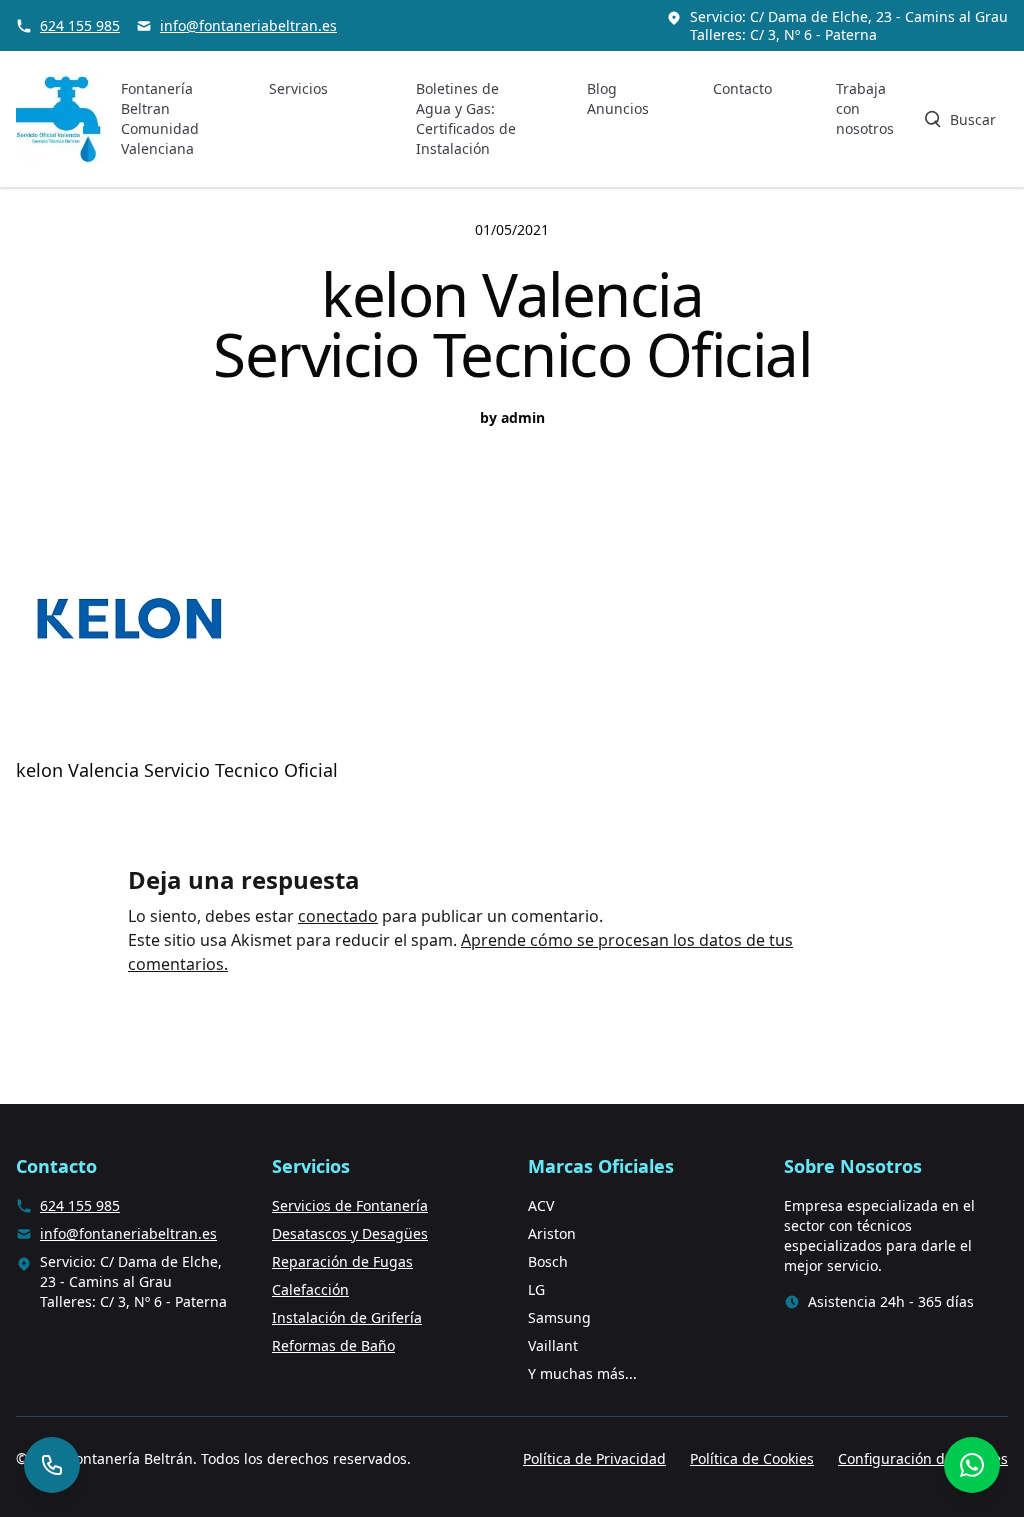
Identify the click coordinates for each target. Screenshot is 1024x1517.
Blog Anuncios (618, 98)
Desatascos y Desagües (350, 1233)
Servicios (298, 88)
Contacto (742, 88)
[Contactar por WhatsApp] (972, 1465)
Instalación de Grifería (347, 1317)
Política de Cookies (752, 1458)
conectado (338, 916)
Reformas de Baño (333, 1345)
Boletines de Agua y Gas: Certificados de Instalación (466, 118)
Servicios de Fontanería (350, 1205)
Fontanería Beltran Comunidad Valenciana (160, 118)
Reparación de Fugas (342, 1261)
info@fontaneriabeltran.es (248, 25)
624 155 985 (80, 25)
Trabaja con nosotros (865, 108)
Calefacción (310, 1289)
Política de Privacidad (594, 1458)
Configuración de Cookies (923, 1458)
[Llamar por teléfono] (52, 1465)
